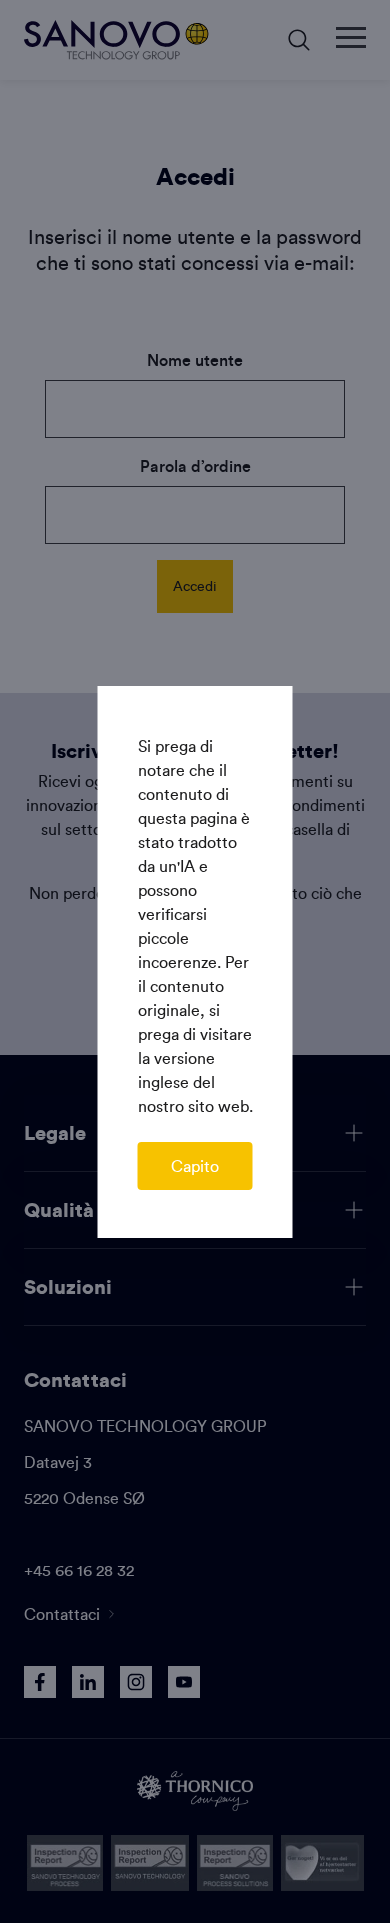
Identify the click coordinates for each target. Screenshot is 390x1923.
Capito (195, 1166)
